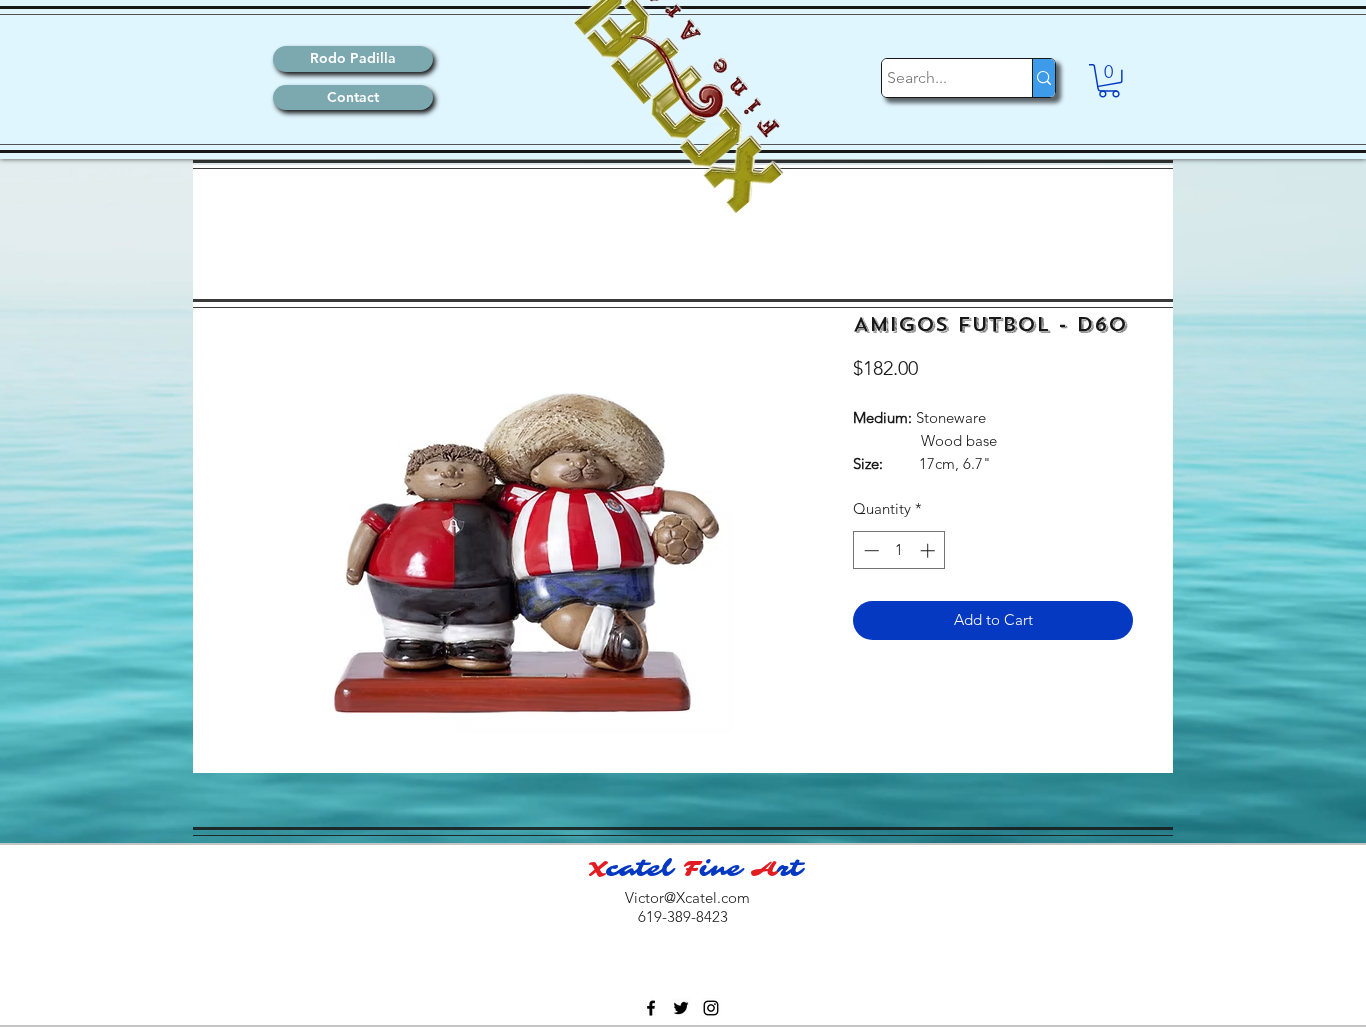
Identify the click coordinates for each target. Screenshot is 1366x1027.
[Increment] (929, 550)
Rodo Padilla (353, 58)
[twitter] (681, 1008)
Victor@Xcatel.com (687, 897)
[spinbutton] (899, 550)
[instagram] (711, 1008)
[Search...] (1043, 78)
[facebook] (651, 1008)
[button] (1109, 81)
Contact (353, 97)
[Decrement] (869, 550)
